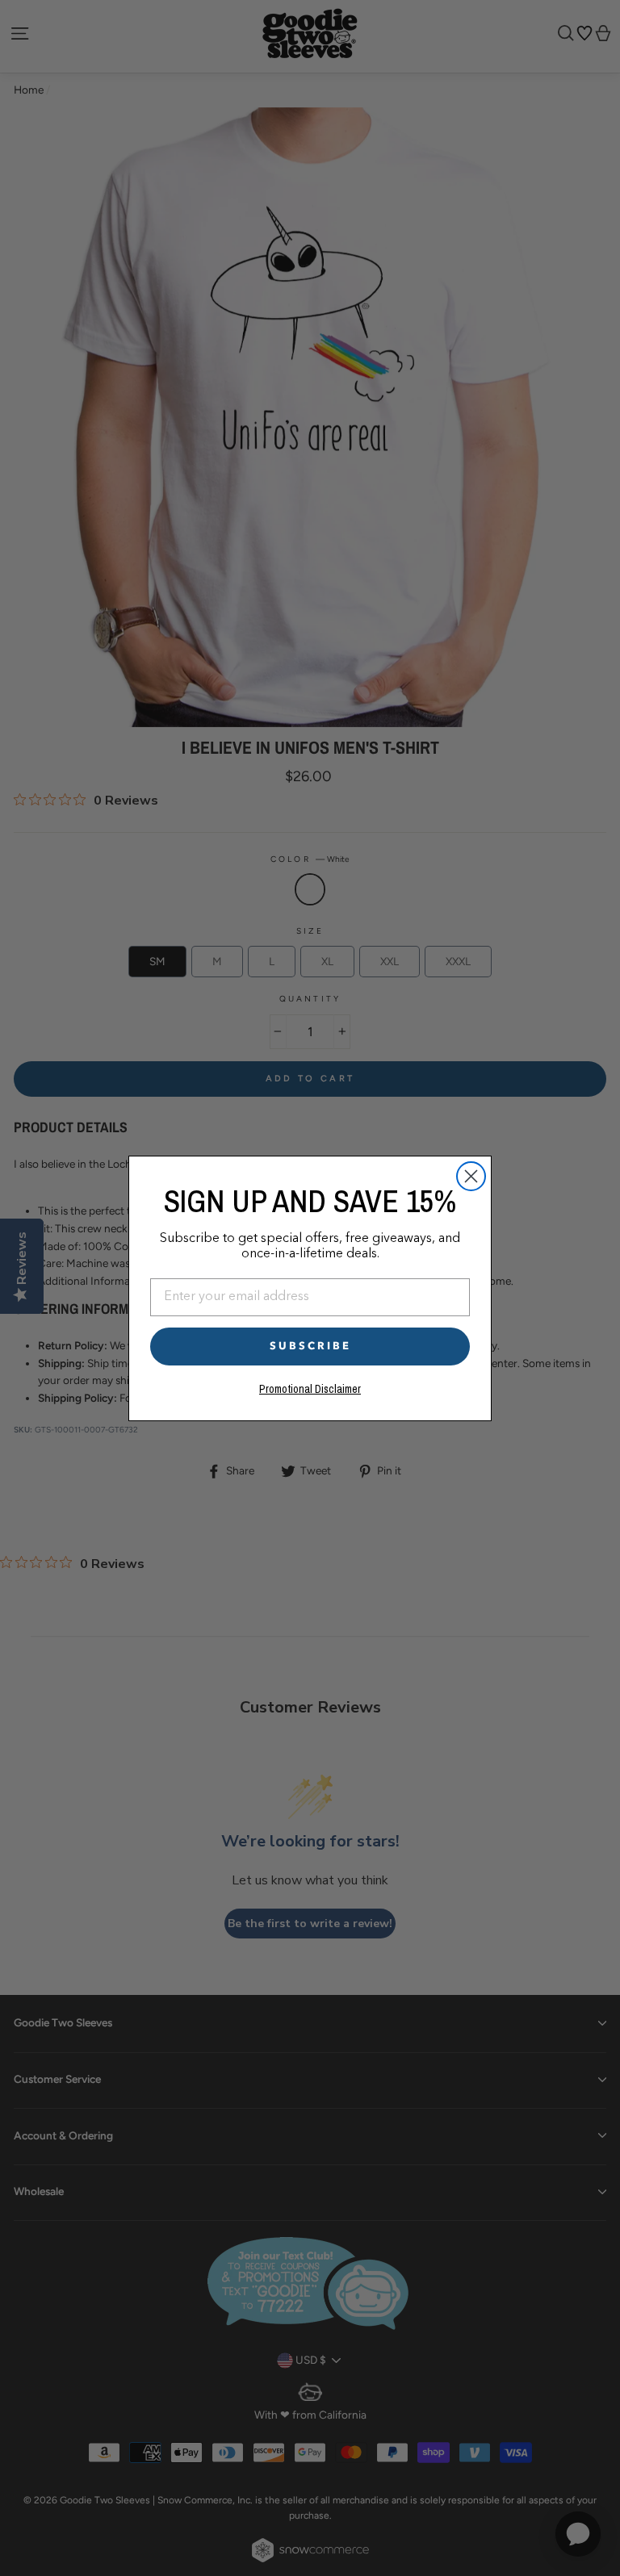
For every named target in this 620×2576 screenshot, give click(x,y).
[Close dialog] (471, 1176)
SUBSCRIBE (310, 1346)
